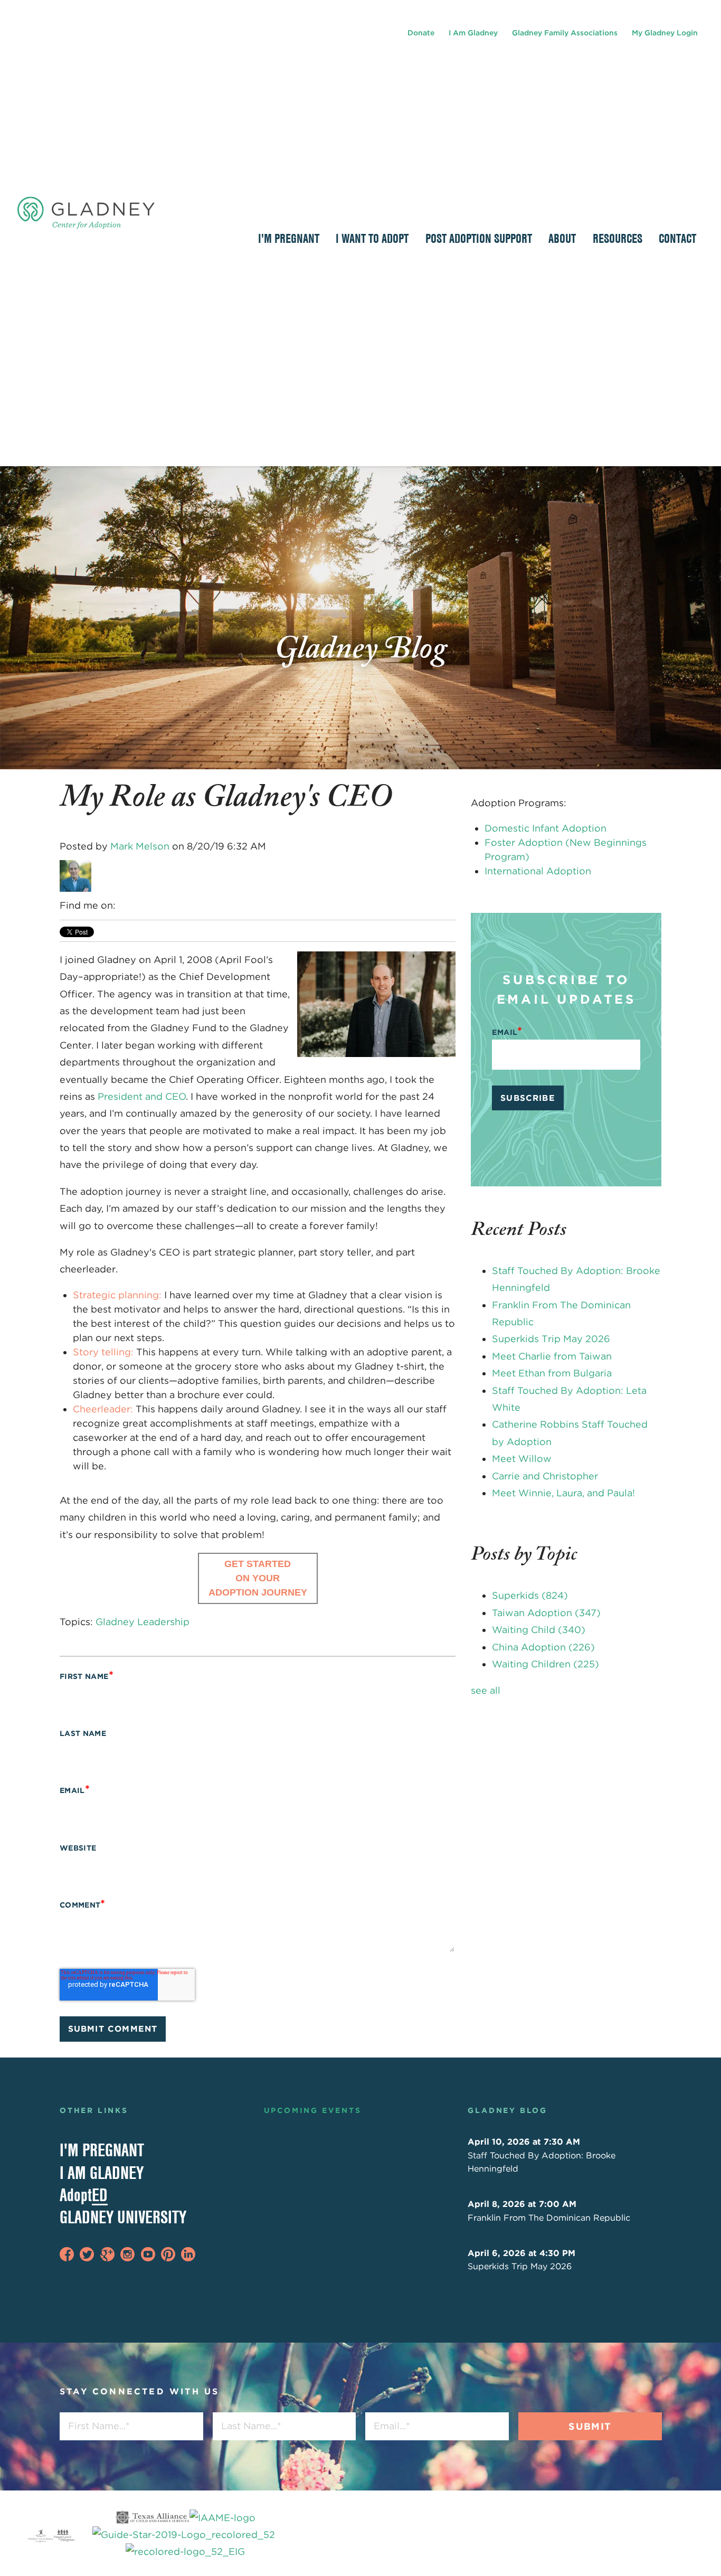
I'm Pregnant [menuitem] (289, 238)
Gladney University (123, 2217)
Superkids (530, 1595)
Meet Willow (522, 1459)
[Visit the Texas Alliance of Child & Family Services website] (185, 2535)
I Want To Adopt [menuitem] (372, 238)
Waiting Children (546, 1664)
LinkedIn (125, 905)
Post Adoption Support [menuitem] (479, 238)
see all (486, 1690)
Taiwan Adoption (546, 1613)
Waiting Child (539, 1630)
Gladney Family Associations (565, 33)
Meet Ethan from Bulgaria (552, 1373)
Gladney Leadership (143, 1622)
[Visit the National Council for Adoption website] (64, 2535)
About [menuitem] (562, 238)
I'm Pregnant (102, 2150)
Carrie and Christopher (545, 1476)
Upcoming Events (313, 2110)
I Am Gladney (473, 33)
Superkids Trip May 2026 (551, 1339)
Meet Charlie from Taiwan (552, 1356)
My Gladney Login (665, 33)
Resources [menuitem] (618, 238)
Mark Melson (140, 846)
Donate (421, 33)
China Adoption (543, 1647)
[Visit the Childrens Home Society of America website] (41, 2535)
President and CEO (142, 1096)
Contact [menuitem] (677, 238)
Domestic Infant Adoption (546, 828)
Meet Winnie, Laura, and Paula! (563, 1493)
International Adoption (538, 871)
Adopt (84, 2195)
